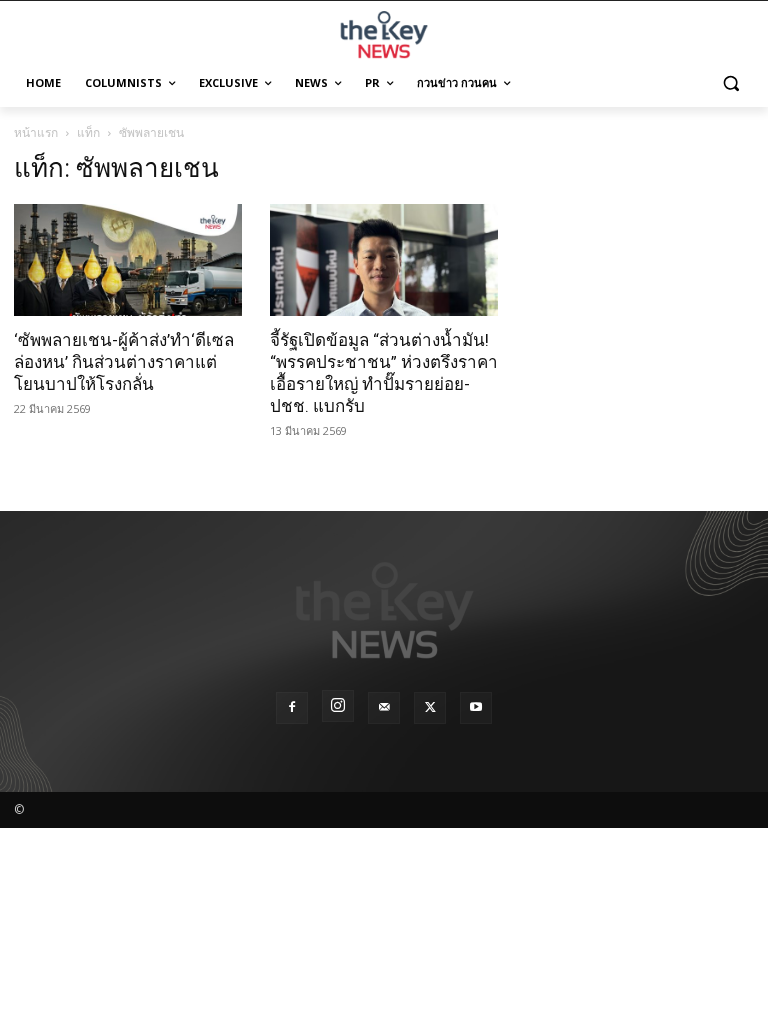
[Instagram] (338, 706)
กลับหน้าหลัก (392, 971)
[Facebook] (292, 708)
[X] (430, 708)
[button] (730, 83)
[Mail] (384, 708)
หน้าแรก (36, 132)
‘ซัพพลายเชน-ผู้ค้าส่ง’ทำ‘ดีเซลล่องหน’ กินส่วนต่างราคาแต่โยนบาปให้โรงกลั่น (124, 362)
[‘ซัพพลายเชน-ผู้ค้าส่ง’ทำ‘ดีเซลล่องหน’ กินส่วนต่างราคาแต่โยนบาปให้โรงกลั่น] (128, 260)
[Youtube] (476, 708)
